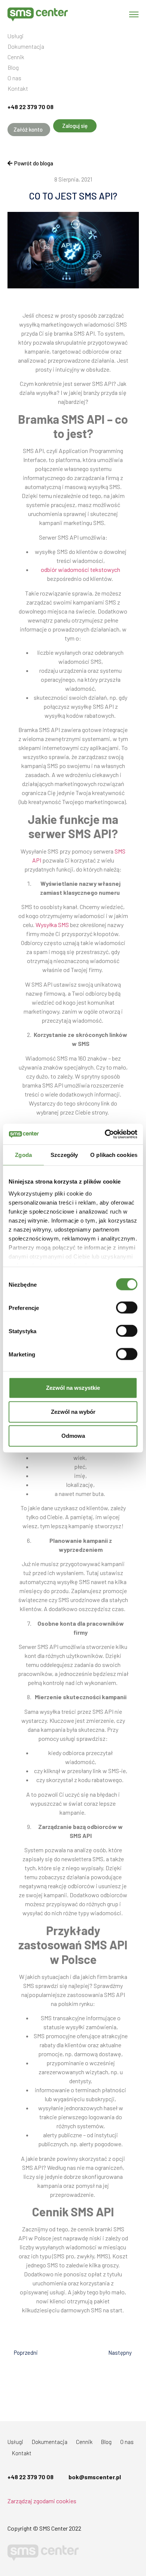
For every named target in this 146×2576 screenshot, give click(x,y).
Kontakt (18, 89)
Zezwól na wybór (73, 1412)
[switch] (127, 1308)
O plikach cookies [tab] (114, 1155)
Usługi (16, 36)
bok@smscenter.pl (95, 2477)
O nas (14, 78)
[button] (29, 130)
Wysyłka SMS (52, 925)
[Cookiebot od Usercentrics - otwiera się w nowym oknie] (105, 1134)
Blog (13, 68)
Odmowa (73, 1436)
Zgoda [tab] (23, 1155)
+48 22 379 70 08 (31, 107)
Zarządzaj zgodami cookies (42, 2501)
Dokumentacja (26, 47)
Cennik (16, 57)
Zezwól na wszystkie (73, 1388)
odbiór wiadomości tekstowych (80, 569)
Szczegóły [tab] (64, 1155)
